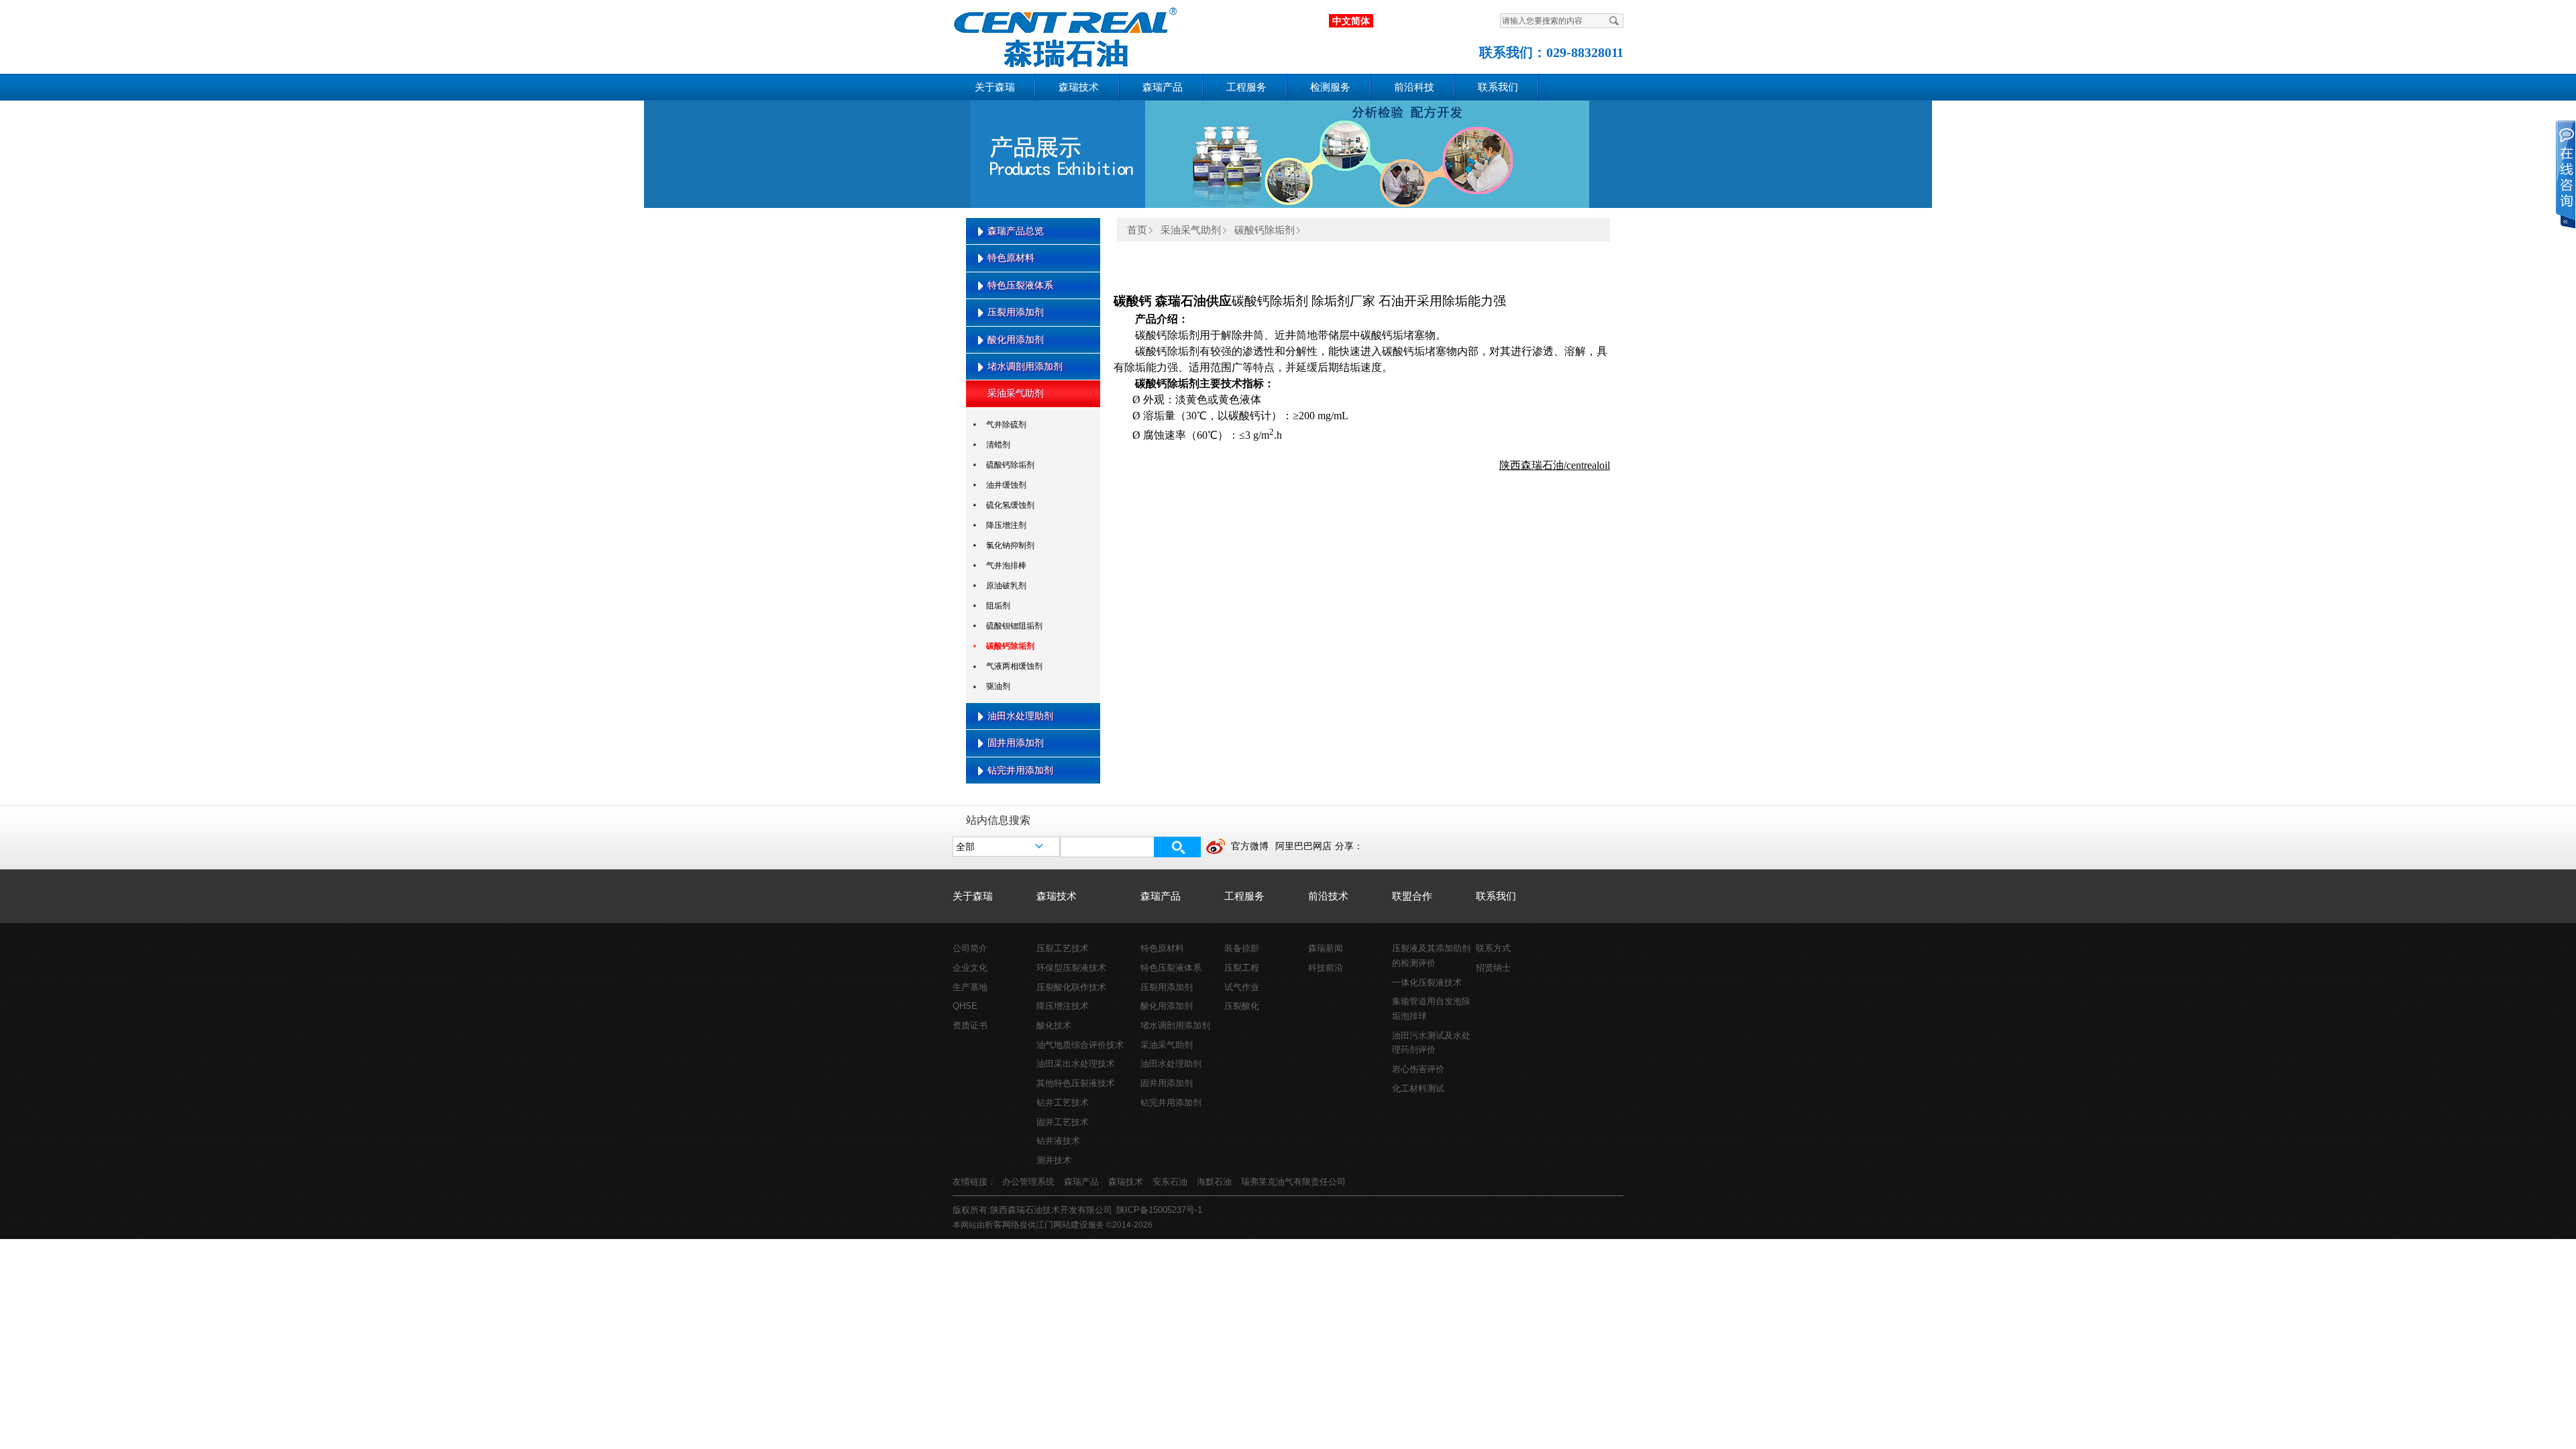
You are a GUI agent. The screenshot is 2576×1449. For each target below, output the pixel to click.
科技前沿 (1326, 968)
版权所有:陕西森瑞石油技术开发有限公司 (1032, 1210)
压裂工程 (1242, 968)
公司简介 (970, 948)
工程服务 (1246, 87)
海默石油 (1214, 1182)
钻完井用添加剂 (1020, 770)
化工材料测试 (1418, 1088)
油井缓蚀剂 (1006, 485)
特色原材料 (1011, 258)
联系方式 (1493, 948)
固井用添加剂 (1016, 743)
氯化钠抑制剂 (1010, 545)
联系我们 (1498, 87)
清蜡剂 (998, 445)
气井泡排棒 (1006, 566)
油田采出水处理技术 (1076, 1064)
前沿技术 (1328, 896)
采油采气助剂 (1016, 393)
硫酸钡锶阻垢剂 (1014, 626)
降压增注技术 (1063, 1006)
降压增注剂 (1006, 525)
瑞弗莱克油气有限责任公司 (1293, 1182)
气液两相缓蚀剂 (1014, 666)
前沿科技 (1414, 87)
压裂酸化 (1242, 1006)
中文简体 (1351, 21)
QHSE (965, 1006)
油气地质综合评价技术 (1080, 1045)
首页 (1137, 230)
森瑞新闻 (1326, 948)
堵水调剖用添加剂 (1025, 366)
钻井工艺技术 (1063, 1103)
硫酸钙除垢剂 (1010, 465)
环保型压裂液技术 (1071, 968)
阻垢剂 (998, 606)
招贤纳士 (1493, 968)
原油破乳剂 (1006, 586)
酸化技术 (1054, 1025)
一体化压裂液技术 (1427, 982)
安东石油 (1170, 1182)
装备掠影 (1242, 948)
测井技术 (1054, 1160)
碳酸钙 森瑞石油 (1160, 301)
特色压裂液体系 (1020, 285)
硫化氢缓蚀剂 (1010, 505)
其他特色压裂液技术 (1076, 1083)
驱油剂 (998, 686)
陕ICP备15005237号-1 (1159, 1210)
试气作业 (1242, 987)
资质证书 (970, 1025)
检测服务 (1330, 87)
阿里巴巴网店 (1303, 846)
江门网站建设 (1062, 1225)
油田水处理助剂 (1020, 716)
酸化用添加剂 (1016, 339)
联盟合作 (1412, 896)
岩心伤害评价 (1418, 1069)
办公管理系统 (1028, 1182)
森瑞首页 (1054, 34)
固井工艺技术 (1063, 1122)
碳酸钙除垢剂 (1010, 646)
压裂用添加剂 (1016, 312)
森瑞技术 (1079, 87)
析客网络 (1002, 1225)
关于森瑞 (995, 87)
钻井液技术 (1058, 1141)
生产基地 (970, 987)
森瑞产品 (1163, 87)
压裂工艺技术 (1063, 948)
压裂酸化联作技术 (1071, 987)
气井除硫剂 (1006, 425)
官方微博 (1250, 846)
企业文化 (970, 968)
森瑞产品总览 (1016, 231)
